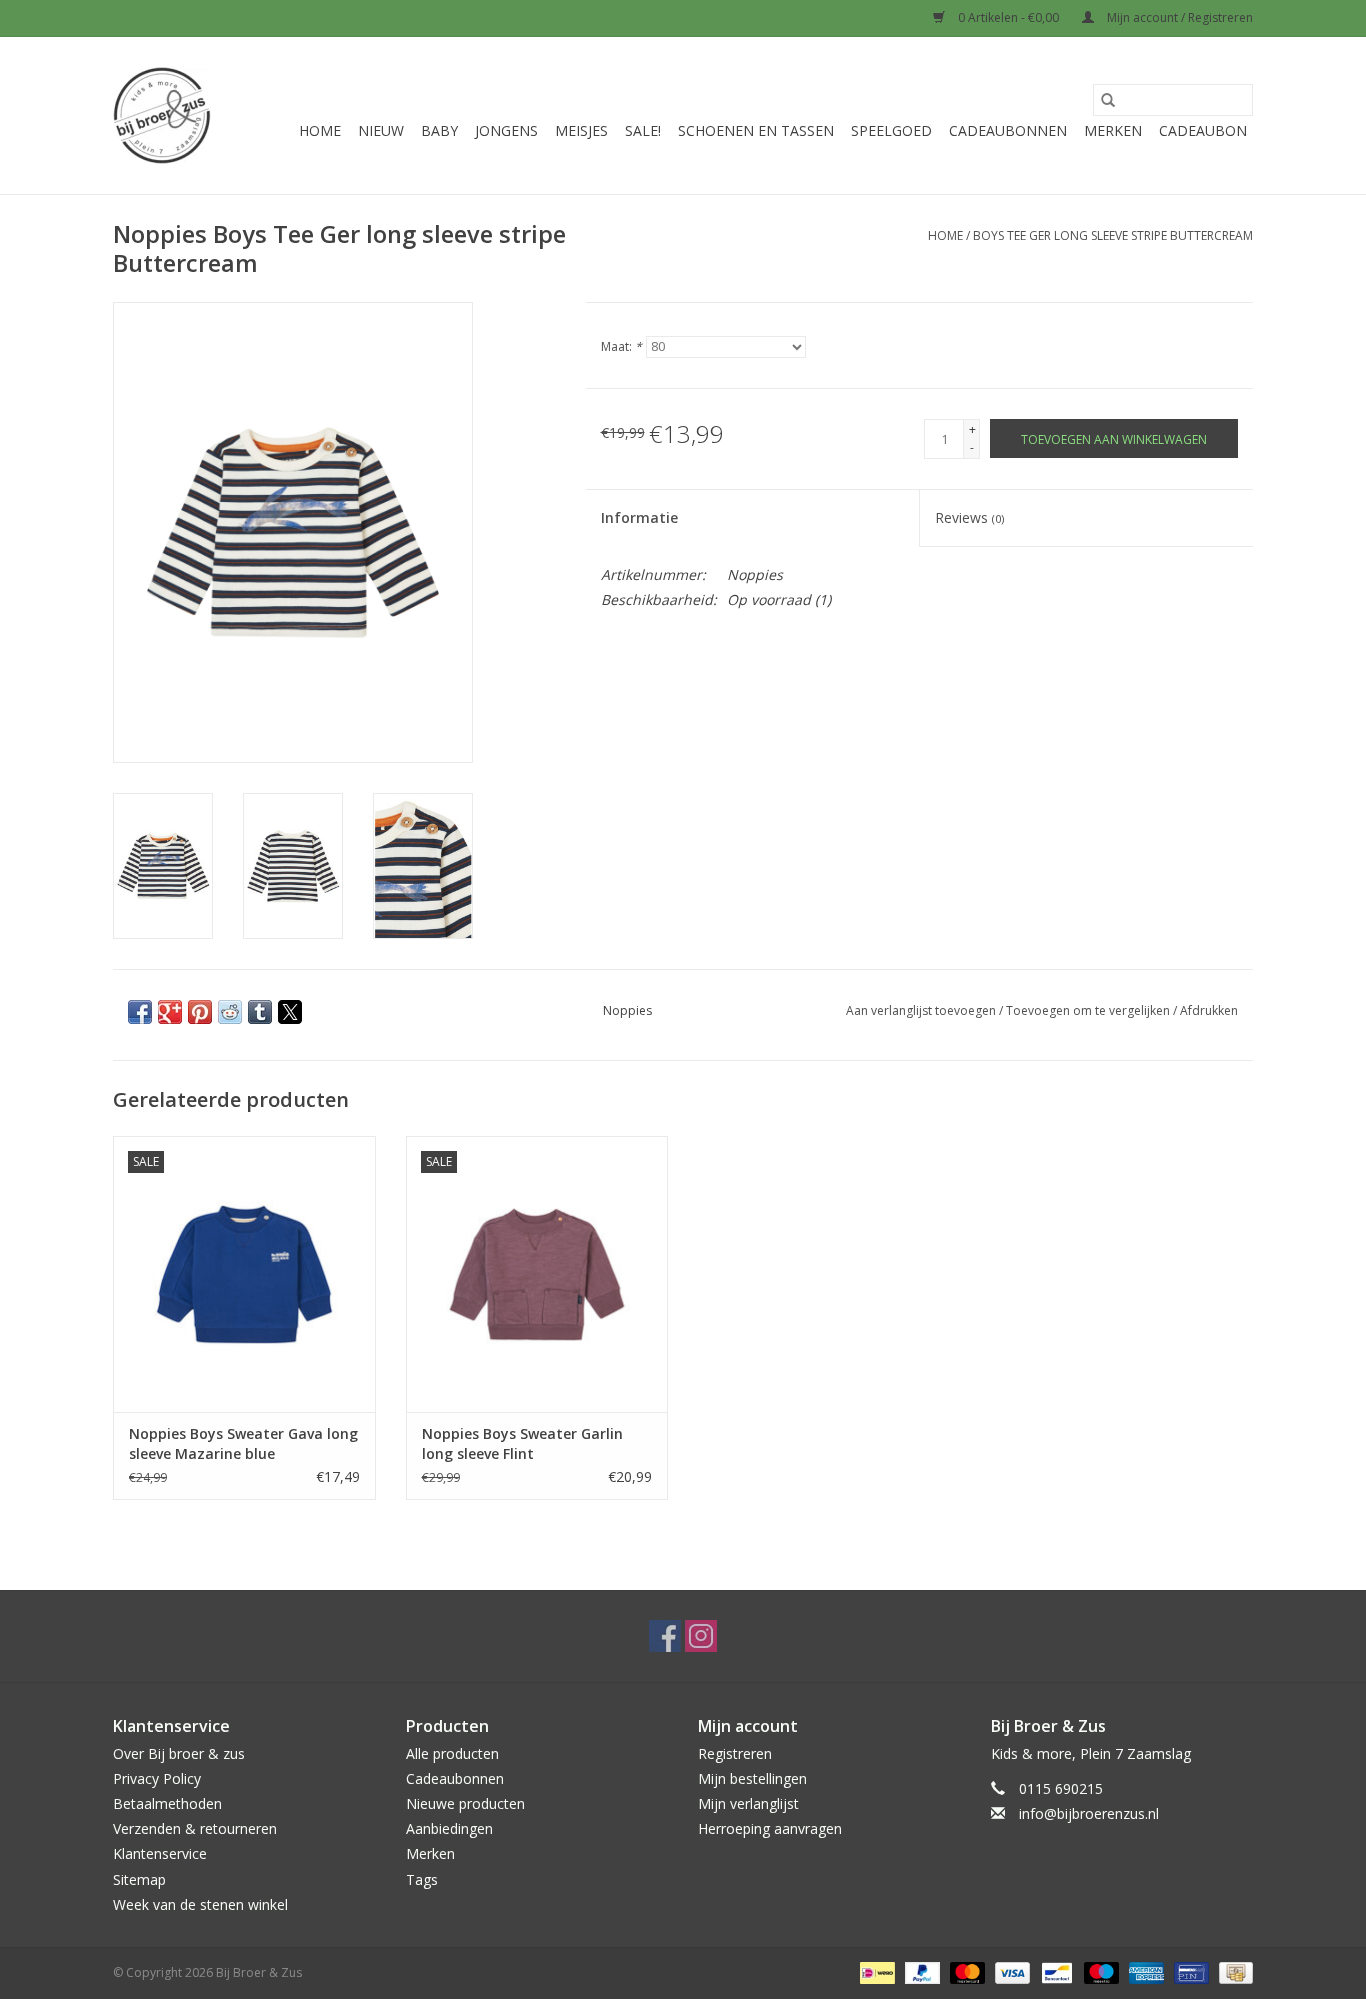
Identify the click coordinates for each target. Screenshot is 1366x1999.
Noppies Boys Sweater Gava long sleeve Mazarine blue (243, 1443)
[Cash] (1232, 1971)
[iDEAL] (875, 1971)
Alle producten (452, 1753)
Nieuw (381, 130)
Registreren (735, 1753)
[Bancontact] (1055, 1971)
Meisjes (581, 130)
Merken (1113, 130)
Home (320, 130)
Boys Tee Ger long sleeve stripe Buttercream (1113, 235)
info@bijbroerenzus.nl (1089, 1813)
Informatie (639, 517)
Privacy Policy (157, 1778)
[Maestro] (1099, 1971)
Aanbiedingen (449, 1828)
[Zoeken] (1108, 100)
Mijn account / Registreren (1178, 17)
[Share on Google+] (170, 1012)
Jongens (506, 130)
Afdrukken (1209, 1010)
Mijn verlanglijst (748, 1803)
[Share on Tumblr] (260, 1012)
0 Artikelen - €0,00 (1008, 17)
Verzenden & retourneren (195, 1828)
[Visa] (1010, 1971)
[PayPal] (920, 1971)
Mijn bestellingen (752, 1778)
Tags (422, 1879)
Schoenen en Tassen (756, 130)
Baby (439, 130)
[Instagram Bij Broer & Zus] (701, 1636)
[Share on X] (290, 1012)
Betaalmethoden (167, 1803)
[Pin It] (200, 1012)
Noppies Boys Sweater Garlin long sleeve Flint (522, 1443)
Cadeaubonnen (1008, 130)
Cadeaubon (1203, 130)
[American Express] (1144, 1971)
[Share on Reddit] (230, 1012)
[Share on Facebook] (140, 1012)
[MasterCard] (965, 1971)
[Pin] (1189, 1971)
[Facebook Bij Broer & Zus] (665, 1636)
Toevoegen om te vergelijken (1089, 1010)
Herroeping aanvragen (770, 1828)
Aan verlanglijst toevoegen (922, 1010)
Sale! (643, 130)
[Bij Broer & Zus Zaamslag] (162, 115)
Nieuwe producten (465, 1803)
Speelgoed (891, 130)
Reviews (969, 517)
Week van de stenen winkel (200, 1904)
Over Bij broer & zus (179, 1753)
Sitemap (139, 1879)
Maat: (621, 346)
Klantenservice (160, 1853)
